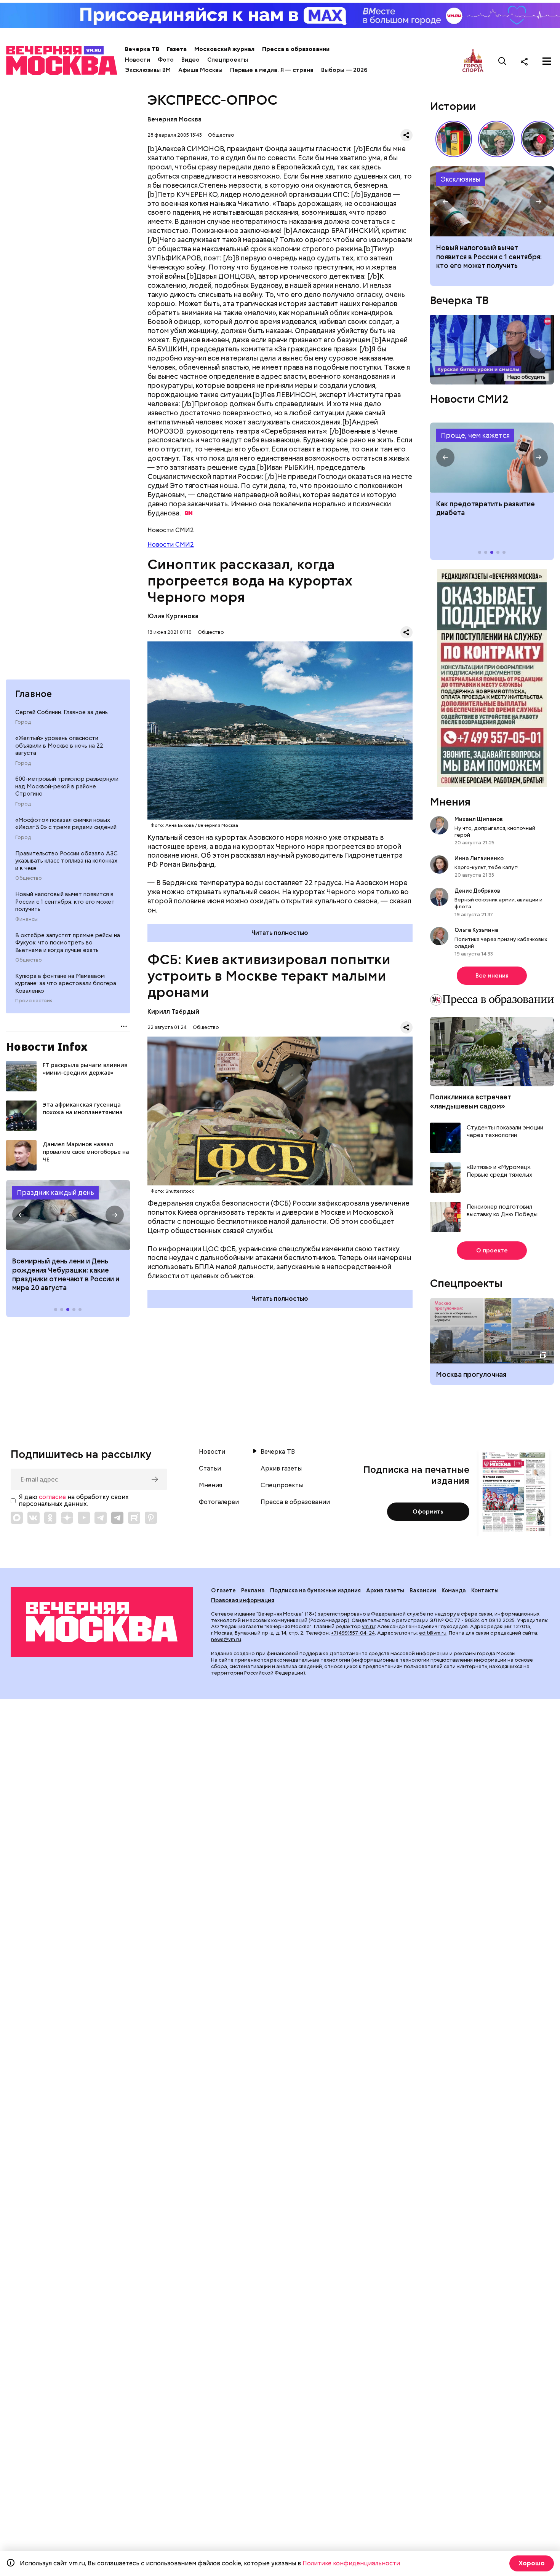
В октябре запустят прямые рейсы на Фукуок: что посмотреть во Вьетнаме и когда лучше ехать (68, 943)
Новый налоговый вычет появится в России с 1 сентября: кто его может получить (65, 902)
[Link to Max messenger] (17, 1518)
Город (23, 722)
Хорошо (532, 2563)
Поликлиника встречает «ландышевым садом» (471, 1101)
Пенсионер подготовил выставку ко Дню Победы (502, 1211)
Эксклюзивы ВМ (148, 70)
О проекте (492, 1251)
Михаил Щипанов (479, 819)
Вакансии (423, 1590)
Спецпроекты (228, 60)
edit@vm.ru (433, 1633)
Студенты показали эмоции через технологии (505, 1132)
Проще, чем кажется (475, 435)
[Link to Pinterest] (151, 1518)
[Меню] (547, 61)
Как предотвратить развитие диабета (492, 458)
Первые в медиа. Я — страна (272, 70)
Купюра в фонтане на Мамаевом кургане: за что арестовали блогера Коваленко (66, 983)
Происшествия (34, 1001)
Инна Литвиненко (479, 858)
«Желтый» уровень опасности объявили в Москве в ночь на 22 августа (59, 746)
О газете (223, 1590)
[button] (21, 1215)
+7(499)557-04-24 (353, 1633)
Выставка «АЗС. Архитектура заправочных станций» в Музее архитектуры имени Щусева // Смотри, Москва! (454, 139)
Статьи (210, 1469)
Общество (29, 878)
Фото (166, 60)
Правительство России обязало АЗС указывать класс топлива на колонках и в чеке (66, 861)
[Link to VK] (34, 1518)
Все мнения (492, 976)
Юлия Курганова (173, 616)
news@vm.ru (226, 1639)
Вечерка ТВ (142, 49)
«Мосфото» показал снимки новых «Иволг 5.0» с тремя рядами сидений (66, 824)
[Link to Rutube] (134, 1518)
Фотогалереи (219, 1502)
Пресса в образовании (296, 49)
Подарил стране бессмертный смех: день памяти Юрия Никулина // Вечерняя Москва (496, 139)
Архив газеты (281, 1469)
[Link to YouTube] (84, 1518)
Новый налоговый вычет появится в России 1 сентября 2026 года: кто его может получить (492, 201)
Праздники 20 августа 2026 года (68, 1215)
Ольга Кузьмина (478, 930)
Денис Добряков (477, 891)
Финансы (26, 919)
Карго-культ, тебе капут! (486, 867)
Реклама (253, 1590)
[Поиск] (502, 61)
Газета (177, 49)
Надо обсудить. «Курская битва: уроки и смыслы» (492, 350)
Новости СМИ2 (171, 545)
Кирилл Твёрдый (173, 1012)
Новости (138, 60)
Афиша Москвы (200, 70)
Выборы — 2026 (344, 70)
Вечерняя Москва (174, 119)
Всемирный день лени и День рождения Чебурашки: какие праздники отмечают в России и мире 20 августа (66, 1274)
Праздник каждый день (55, 1192)
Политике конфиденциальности (351, 2563)
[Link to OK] (50, 1518)
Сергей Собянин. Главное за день (62, 712)
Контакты (485, 1590)
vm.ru (368, 1626)
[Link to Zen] (67, 1518)
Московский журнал (224, 49)
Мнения (450, 802)
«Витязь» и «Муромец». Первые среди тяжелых (499, 1171)
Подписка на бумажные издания (315, 1590)
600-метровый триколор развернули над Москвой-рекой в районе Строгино (67, 786)
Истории (453, 106)
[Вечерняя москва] (102, 1622)
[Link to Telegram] (101, 1518)
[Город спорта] (473, 61)
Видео (190, 60)
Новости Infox (47, 1046)
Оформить (428, 1512)
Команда (454, 1590)
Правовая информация (243, 1600)
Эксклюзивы (461, 179)
